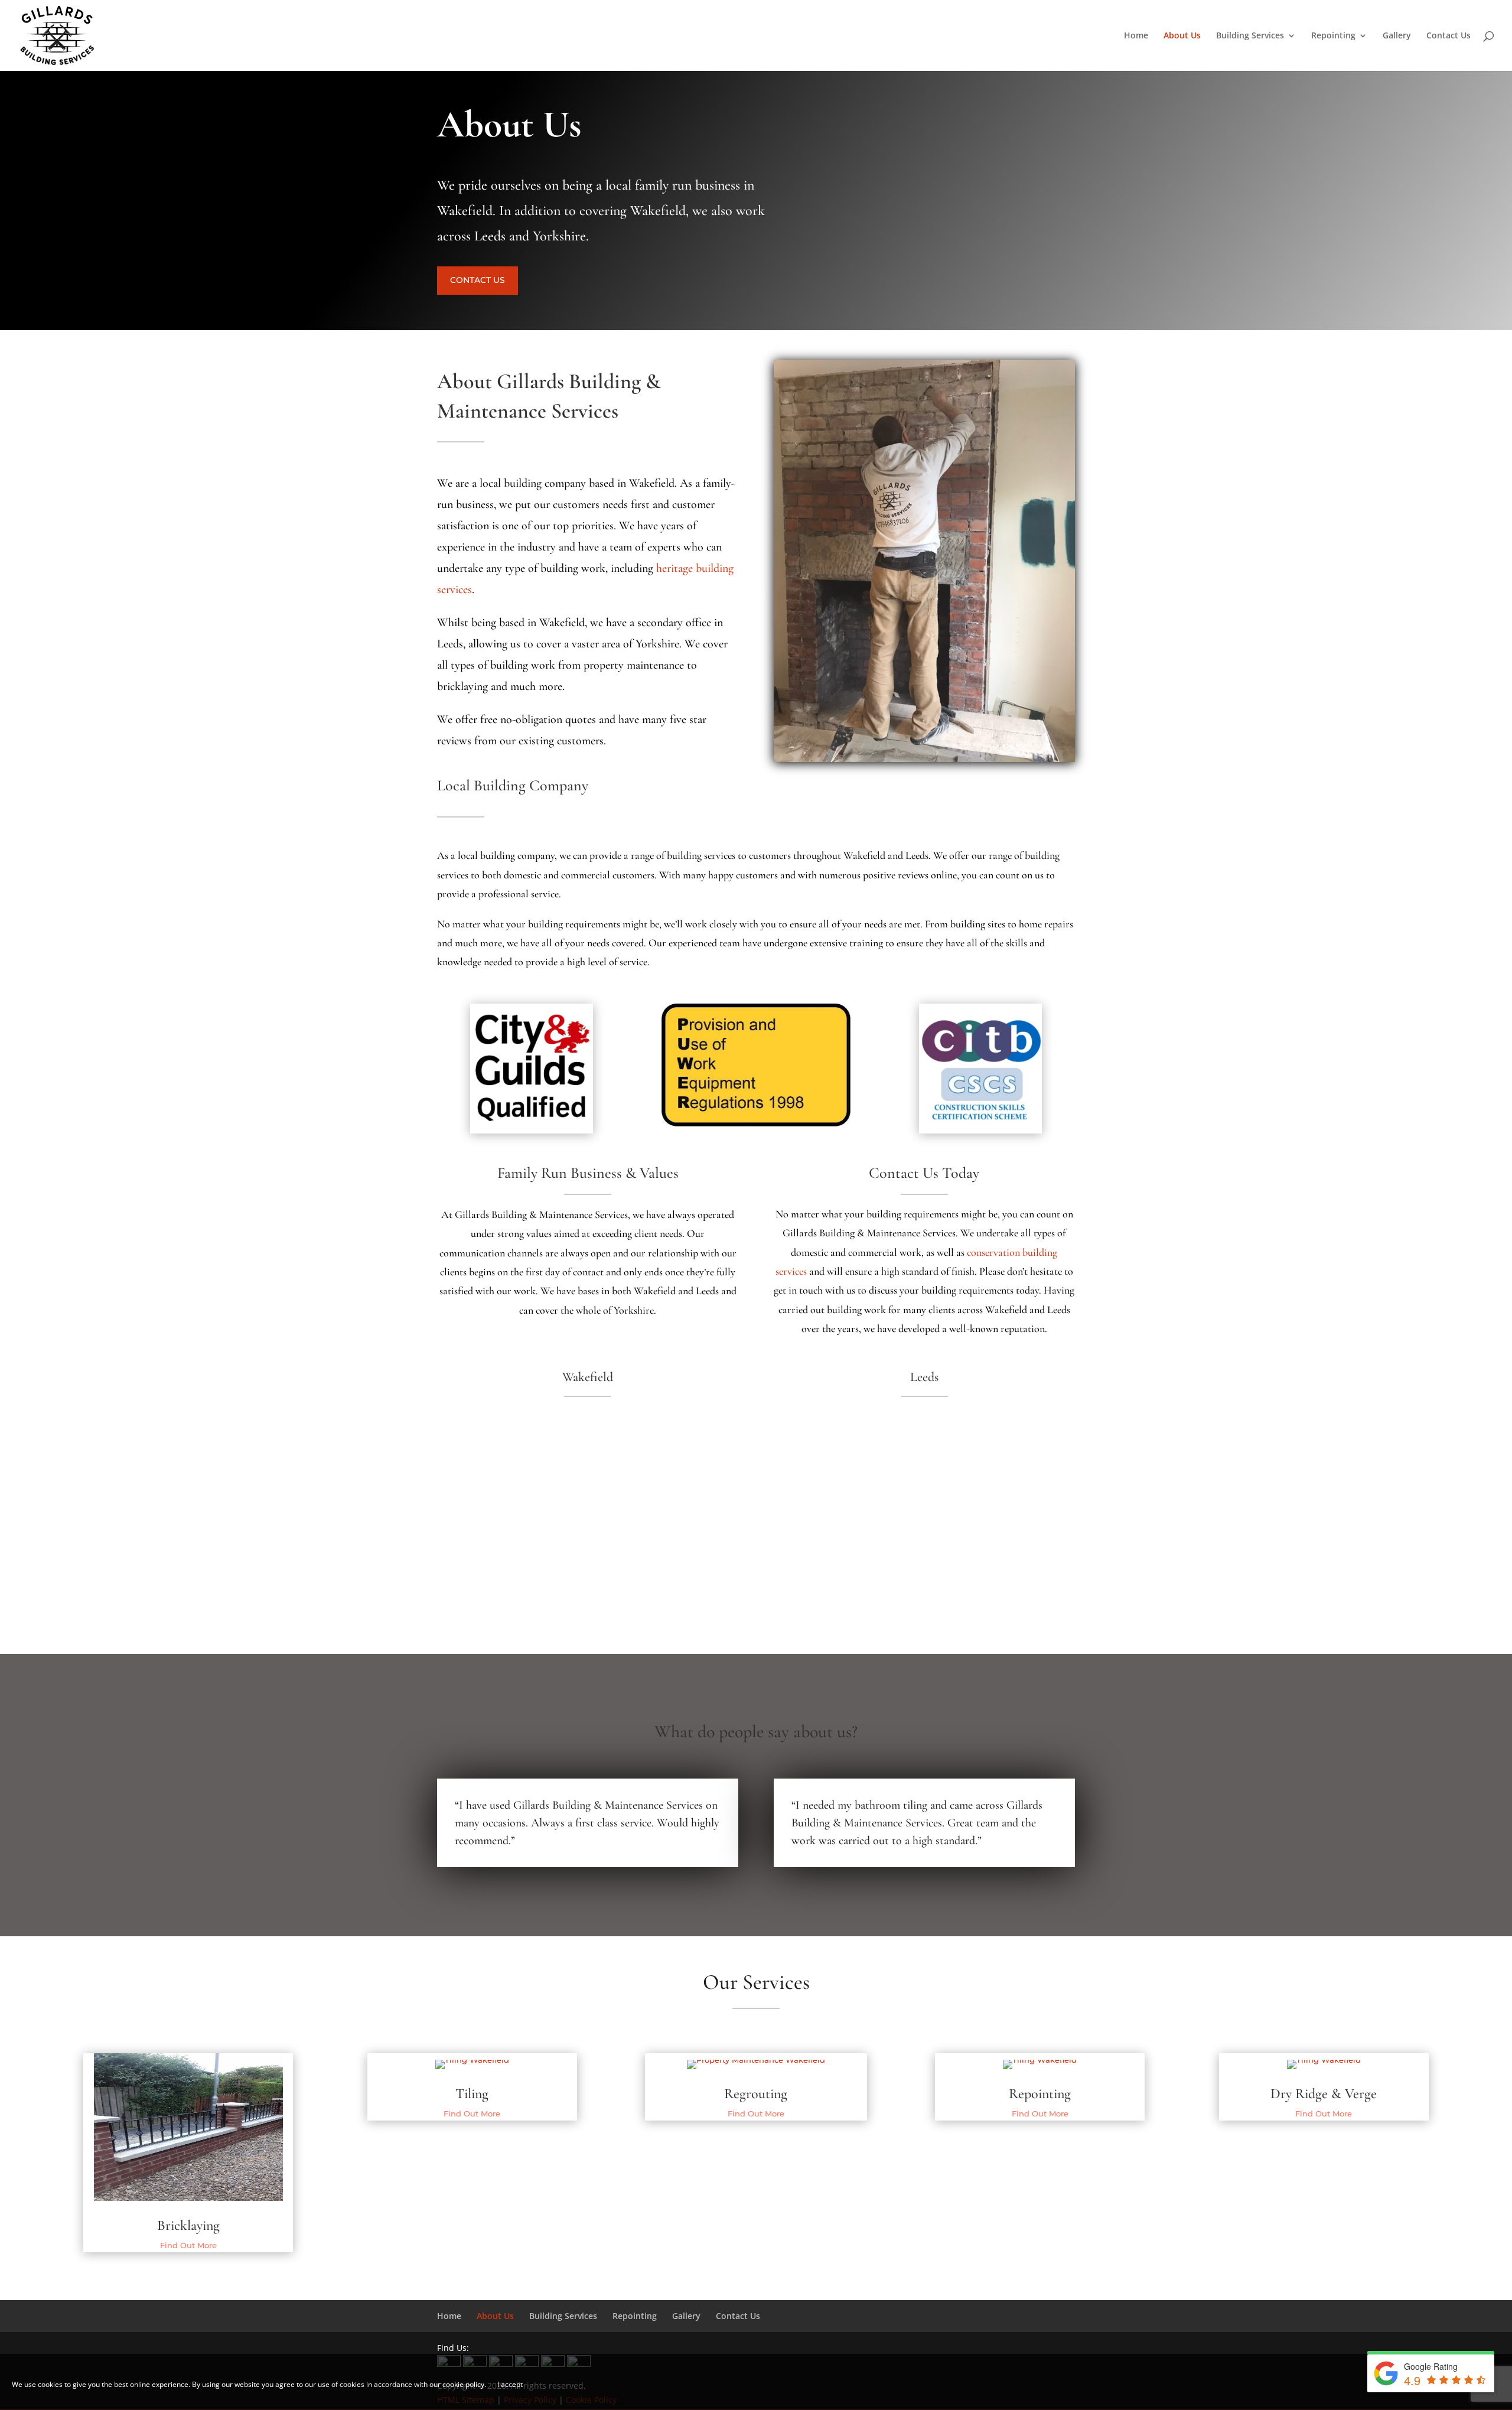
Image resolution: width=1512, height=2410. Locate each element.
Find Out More (188, 2245)
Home (1136, 36)
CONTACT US (478, 280)
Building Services (1250, 36)
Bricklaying (188, 2225)
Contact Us (1449, 36)
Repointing (1333, 36)
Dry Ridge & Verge (1324, 2094)
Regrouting (756, 2094)
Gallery (1397, 36)
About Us (1182, 36)
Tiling (472, 2094)
